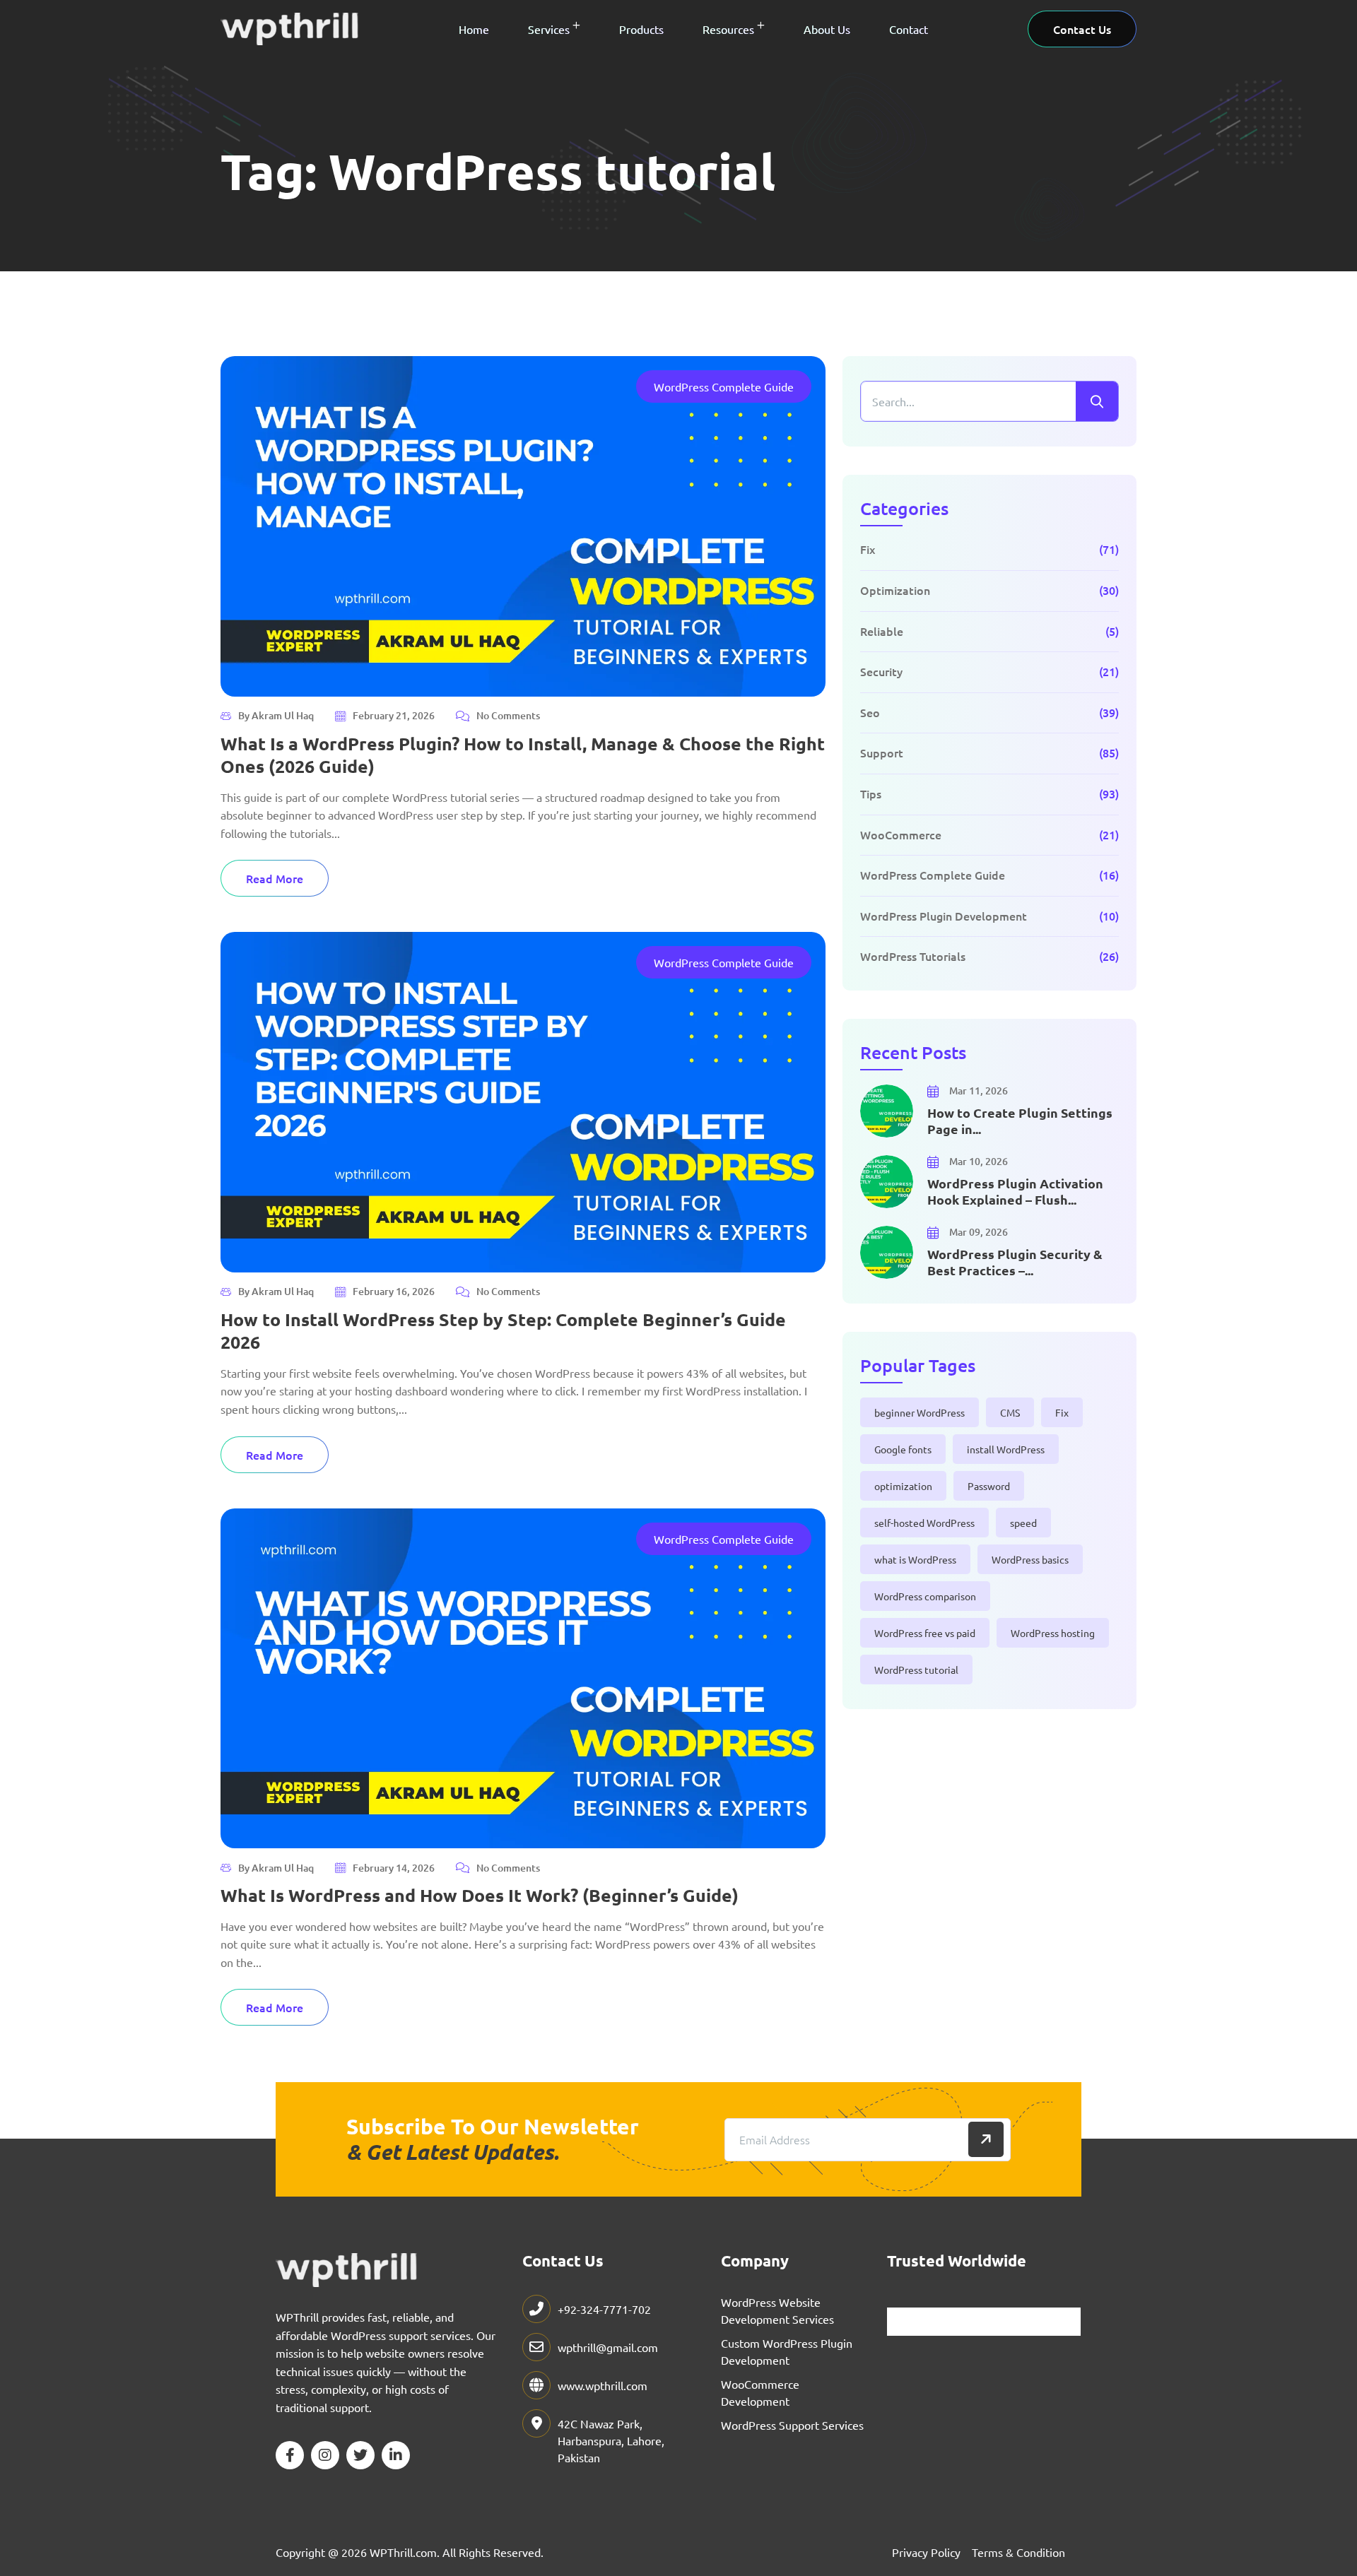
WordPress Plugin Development (944, 916)
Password (989, 1486)
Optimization (895, 590)
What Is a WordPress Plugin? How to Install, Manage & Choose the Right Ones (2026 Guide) (523, 755)
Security (881, 671)
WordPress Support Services (792, 2425)
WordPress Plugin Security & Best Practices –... (1015, 1262)
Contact (909, 29)
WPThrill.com (403, 2552)
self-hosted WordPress (924, 1523)
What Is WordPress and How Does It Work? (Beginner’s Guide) (480, 1895)
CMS (1010, 1412)
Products (641, 29)
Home (474, 29)
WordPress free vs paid (925, 1633)
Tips (871, 793)
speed (1023, 1523)
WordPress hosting (1053, 1633)
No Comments (508, 716)
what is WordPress (915, 1559)
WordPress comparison (925, 1596)
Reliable (882, 631)
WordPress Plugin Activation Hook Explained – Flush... (1015, 1191)
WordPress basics (1030, 1559)
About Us (827, 29)
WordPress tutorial (916, 1670)
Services (549, 29)
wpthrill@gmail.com (608, 2347)
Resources (728, 29)
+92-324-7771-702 (604, 2309)
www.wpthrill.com (603, 2385)
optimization (903, 1486)
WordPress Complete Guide (724, 386)
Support (882, 752)
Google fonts (903, 1449)
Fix (868, 549)
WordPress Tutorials (913, 956)
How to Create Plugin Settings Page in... (1020, 1121)
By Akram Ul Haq (276, 715)
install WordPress (1006, 1449)
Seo (870, 712)
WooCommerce (901, 834)
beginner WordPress (920, 1412)
